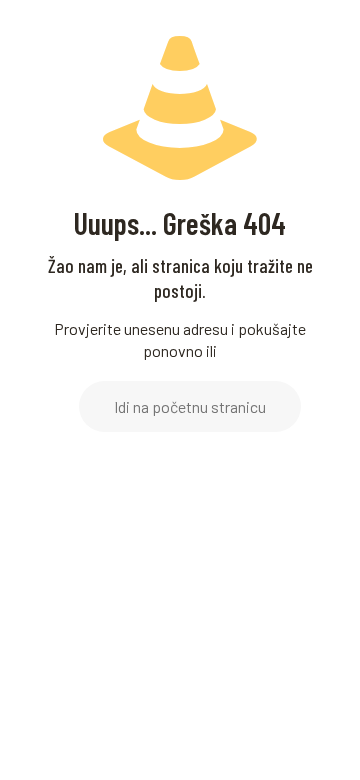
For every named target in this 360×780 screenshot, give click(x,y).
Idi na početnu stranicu (190, 406)
